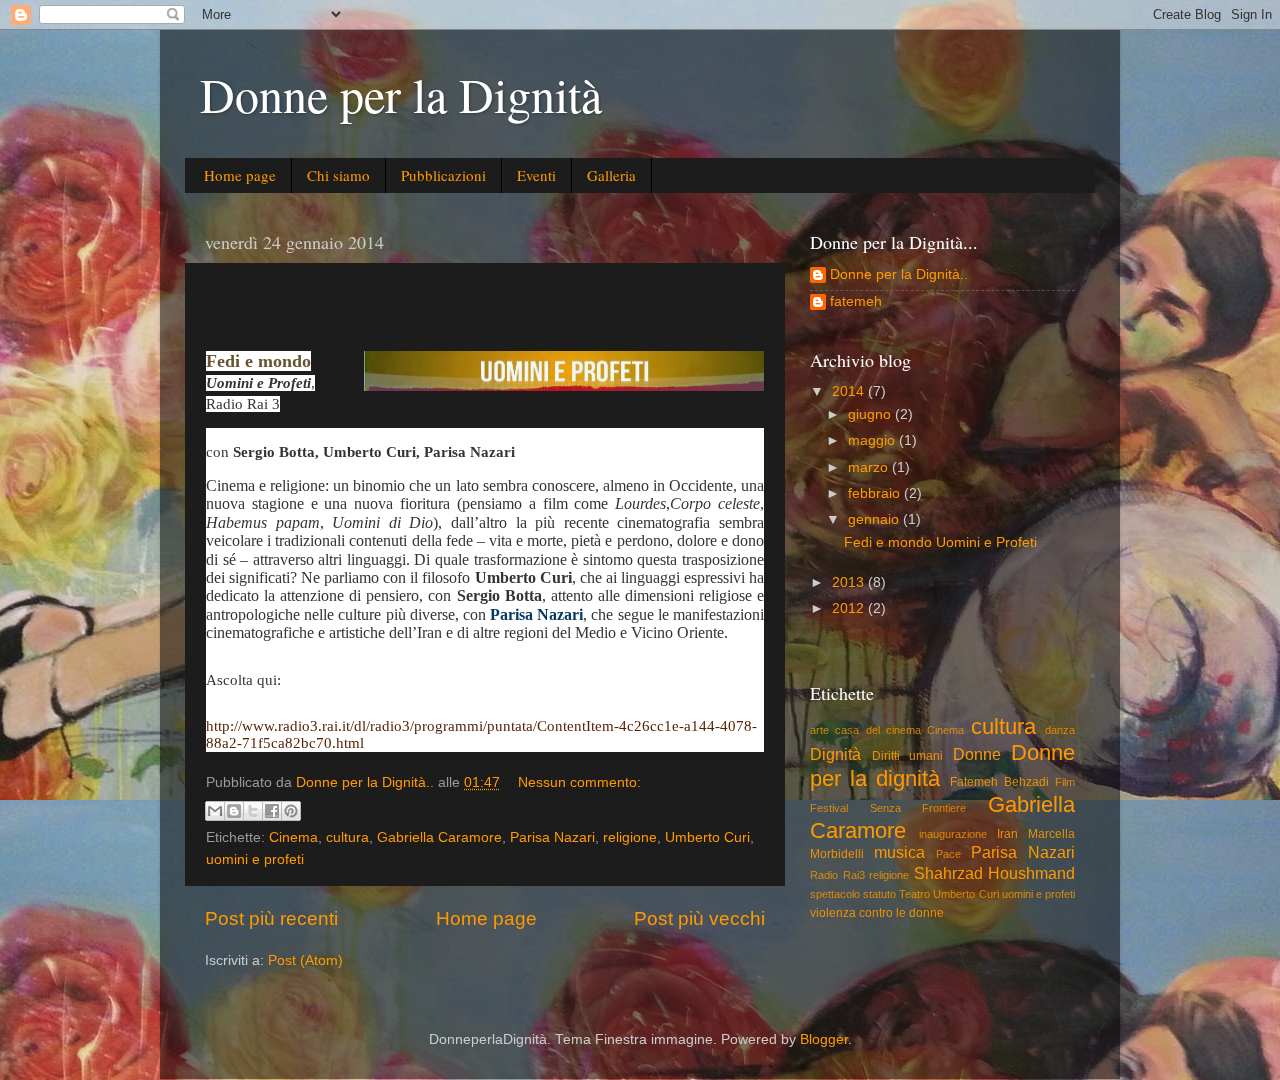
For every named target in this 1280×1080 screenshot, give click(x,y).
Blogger (824, 1039)
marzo (870, 467)
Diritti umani (908, 756)
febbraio (876, 493)
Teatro (914, 894)
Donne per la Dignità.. (899, 274)
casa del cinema (878, 730)
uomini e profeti (255, 859)
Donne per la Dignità (401, 94)
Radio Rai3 (837, 875)
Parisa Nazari (552, 837)
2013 (850, 582)
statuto (879, 894)
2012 (850, 608)
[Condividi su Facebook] (272, 811)
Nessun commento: (579, 782)
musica (899, 852)
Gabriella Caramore (439, 837)
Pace (948, 854)
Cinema (293, 837)
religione (630, 837)
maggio (873, 440)
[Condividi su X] (253, 811)
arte (819, 730)
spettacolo (835, 894)
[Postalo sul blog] (234, 811)
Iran (1007, 834)
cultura (347, 837)
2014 (850, 391)
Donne (977, 754)
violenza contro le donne (877, 913)
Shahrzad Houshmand (995, 873)
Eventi (536, 175)
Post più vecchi (699, 918)
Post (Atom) (305, 960)
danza (1060, 730)
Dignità (835, 754)
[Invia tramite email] (215, 811)
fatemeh (856, 301)
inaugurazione (953, 834)
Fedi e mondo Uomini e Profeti (940, 542)
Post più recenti (271, 918)
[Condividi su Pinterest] (291, 811)
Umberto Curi (707, 837)
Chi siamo (338, 175)
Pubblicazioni (443, 175)
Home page (240, 175)
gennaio (875, 519)
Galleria (611, 175)
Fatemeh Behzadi (999, 782)
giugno (871, 414)
